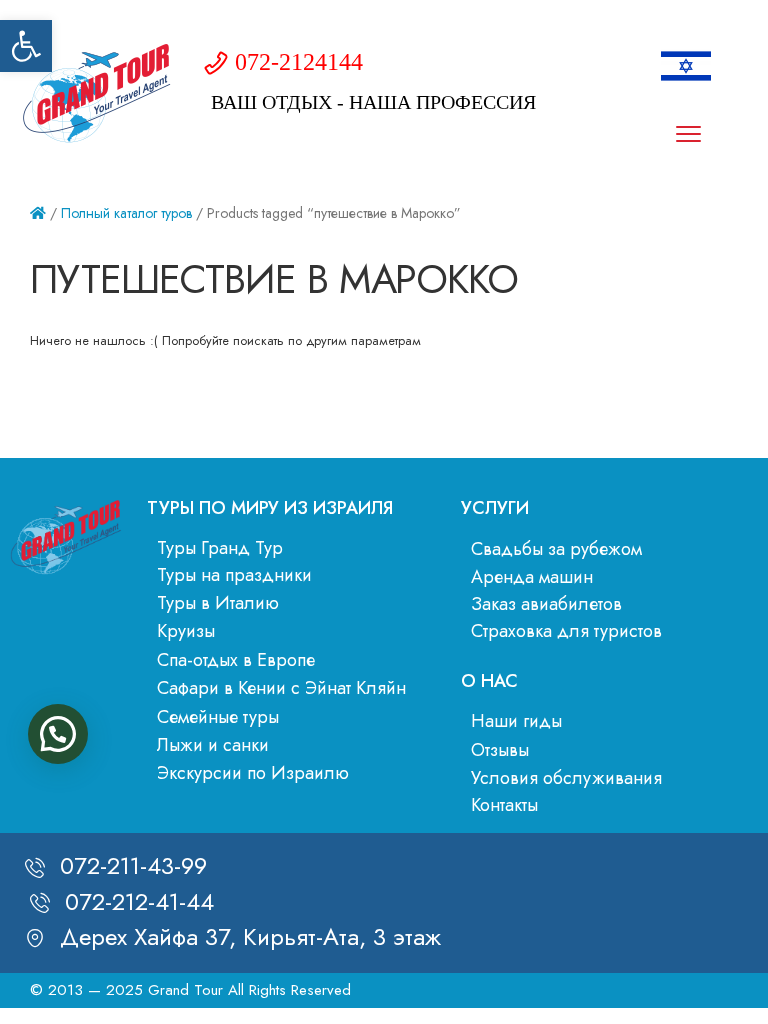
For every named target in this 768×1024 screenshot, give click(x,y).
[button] (26, 46)
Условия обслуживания (566, 778)
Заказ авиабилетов (546, 604)
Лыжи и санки (213, 745)
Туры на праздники (234, 575)
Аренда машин (532, 577)
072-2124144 (299, 62)
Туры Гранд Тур (220, 548)
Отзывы (500, 750)
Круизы (186, 631)
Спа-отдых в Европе (236, 660)
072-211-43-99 (133, 865)
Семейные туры (218, 717)
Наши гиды (516, 721)
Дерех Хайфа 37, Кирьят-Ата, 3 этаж (250, 936)
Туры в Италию (218, 603)
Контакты (504, 805)
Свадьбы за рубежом (556, 549)
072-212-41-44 (139, 901)
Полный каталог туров (126, 213)
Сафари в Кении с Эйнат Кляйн (281, 688)
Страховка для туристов (566, 631)
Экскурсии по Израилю (253, 773)
